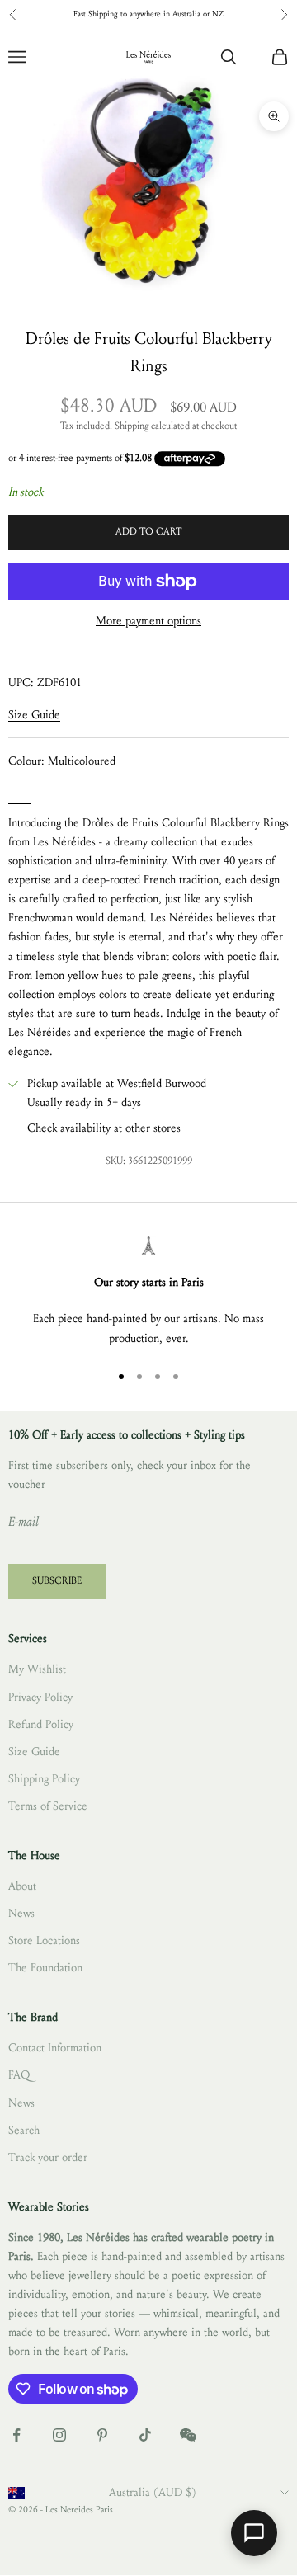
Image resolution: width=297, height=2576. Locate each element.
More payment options (148, 621)
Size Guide (34, 715)
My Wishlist (37, 1669)
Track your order (48, 2157)
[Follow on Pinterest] (102, 2435)
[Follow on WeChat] (188, 2435)
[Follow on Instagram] (59, 2435)
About (22, 1886)
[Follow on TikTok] (145, 2435)
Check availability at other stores (104, 1128)
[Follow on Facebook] (16, 2435)
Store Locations (44, 1940)
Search (24, 2130)
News (21, 1913)
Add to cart (148, 531)
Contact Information (55, 2048)
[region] (148, 1291)
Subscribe (57, 1580)
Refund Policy (41, 1724)
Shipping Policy (44, 1779)
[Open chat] (254, 2533)
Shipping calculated (152, 426)
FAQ (19, 2075)
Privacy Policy (40, 1697)
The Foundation (45, 1968)
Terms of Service (48, 1806)
